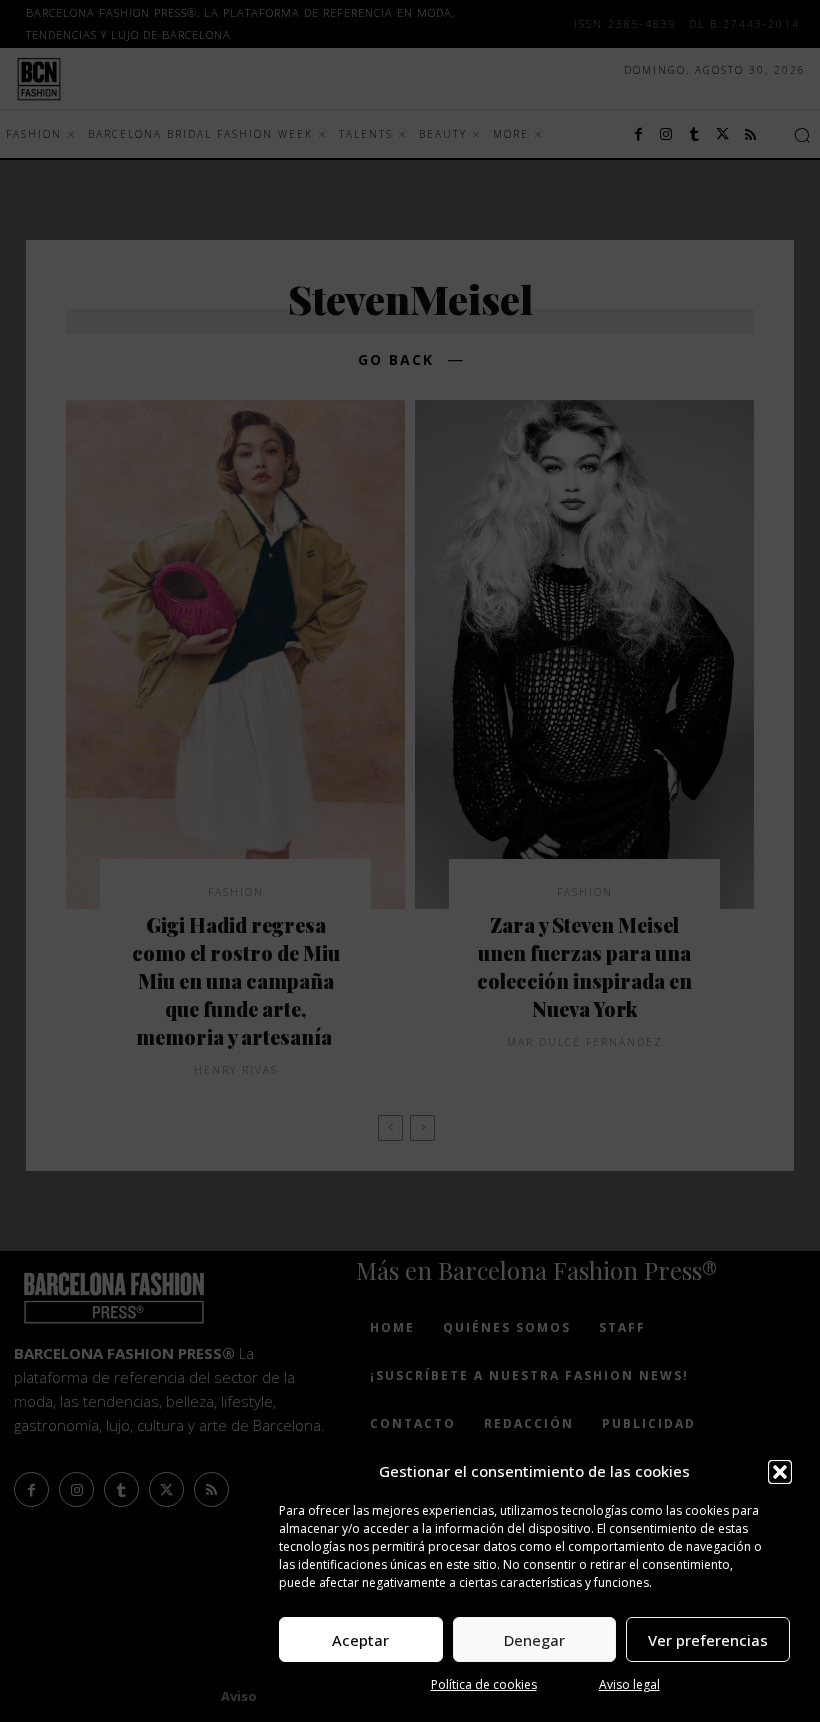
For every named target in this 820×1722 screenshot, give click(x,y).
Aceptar (360, 1640)
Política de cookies (484, 1684)
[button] (780, 1472)
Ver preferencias (708, 1640)
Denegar (534, 1640)
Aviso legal (629, 1684)
